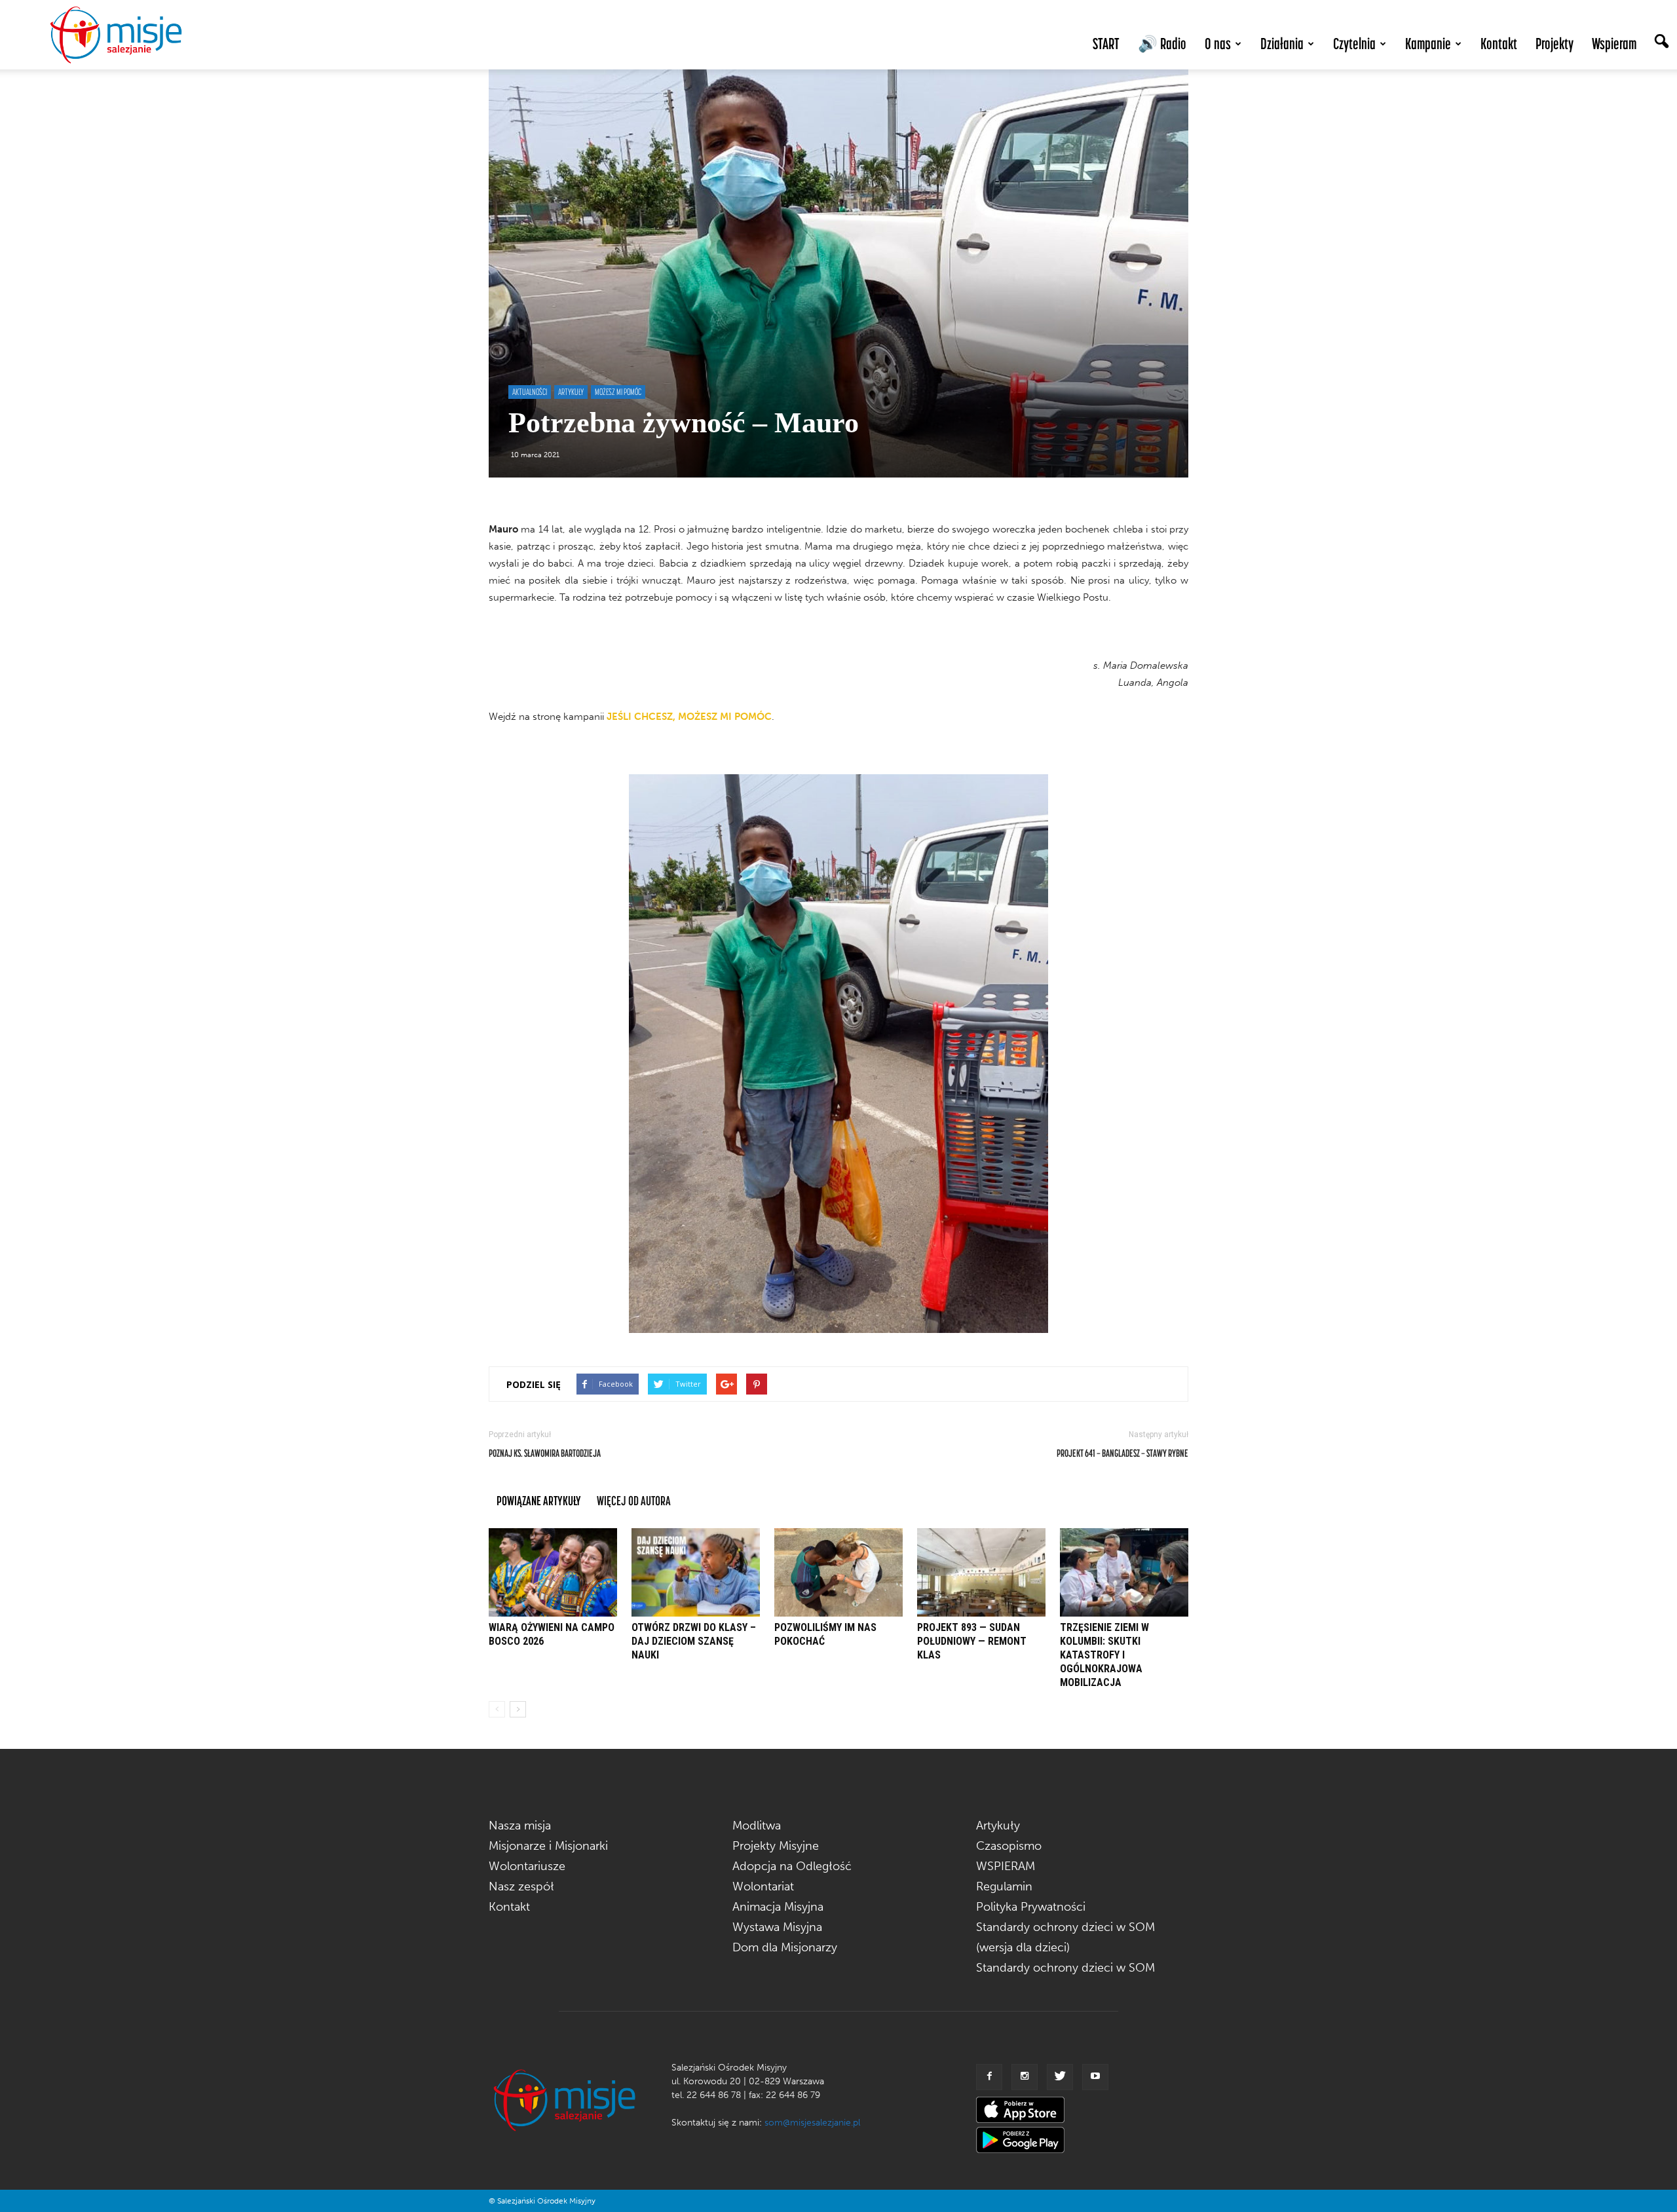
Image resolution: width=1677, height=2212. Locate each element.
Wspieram (1614, 44)
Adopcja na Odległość (792, 1866)
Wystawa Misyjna (777, 1927)
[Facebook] (989, 2077)
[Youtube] (1095, 2077)
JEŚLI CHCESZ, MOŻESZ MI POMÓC (689, 717)
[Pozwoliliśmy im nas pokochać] (838, 1572)
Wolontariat (763, 1886)
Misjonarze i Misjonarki (548, 1846)
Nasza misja (520, 1826)
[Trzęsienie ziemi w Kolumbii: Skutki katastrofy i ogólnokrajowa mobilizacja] (1124, 1572)
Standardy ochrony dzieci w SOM (1065, 1968)
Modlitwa (757, 1826)
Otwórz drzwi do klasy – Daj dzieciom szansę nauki (694, 1641)
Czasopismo (1009, 1846)
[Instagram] (1025, 2077)
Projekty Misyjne (776, 1846)
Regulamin (1004, 1886)
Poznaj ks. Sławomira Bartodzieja (545, 1453)
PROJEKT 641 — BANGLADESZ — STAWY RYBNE (1122, 1453)
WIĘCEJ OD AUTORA (634, 1500)
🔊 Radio (1162, 44)
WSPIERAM (1006, 1866)
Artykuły (998, 1826)
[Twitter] (1060, 2077)
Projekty (1555, 44)
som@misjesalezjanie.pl (812, 2123)
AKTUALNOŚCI (530, 392)
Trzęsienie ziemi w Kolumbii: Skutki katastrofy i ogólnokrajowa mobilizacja (1104, 1655)
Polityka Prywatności (1031, 1907)
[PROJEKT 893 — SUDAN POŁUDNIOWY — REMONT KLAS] (981, 1572)
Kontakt (1499, 44)
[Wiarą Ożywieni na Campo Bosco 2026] (553, 1572)
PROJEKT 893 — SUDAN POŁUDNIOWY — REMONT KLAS (972, 1641)
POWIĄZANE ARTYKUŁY (539, 1500)
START (1106, 44)
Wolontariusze (527, 1866)
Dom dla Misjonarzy (785, 1947)
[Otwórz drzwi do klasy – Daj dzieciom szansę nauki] (696, 1572)
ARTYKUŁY (571, 392)
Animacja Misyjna (778, 1907)
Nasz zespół (521, 1886)
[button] (1661, 43)
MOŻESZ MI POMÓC (618, 392)
